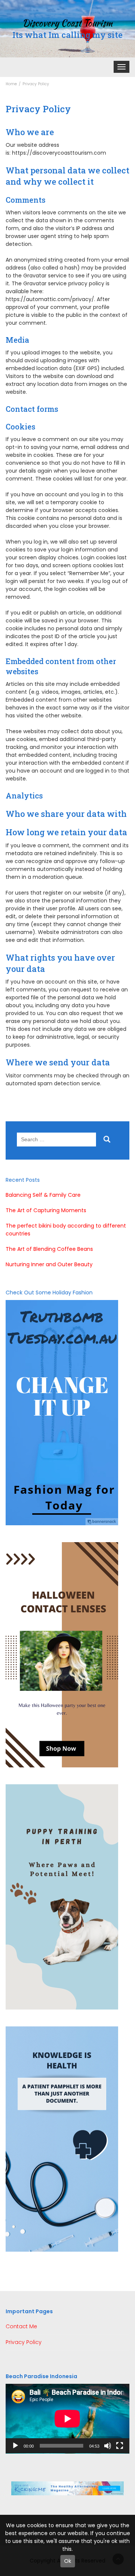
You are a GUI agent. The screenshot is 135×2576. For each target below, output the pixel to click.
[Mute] (108, 2446)
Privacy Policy (24, 2342)
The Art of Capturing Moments (46, 1210)
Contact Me (21, 2326)
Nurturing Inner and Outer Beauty (49, 1264)
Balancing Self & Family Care (43, 1195)
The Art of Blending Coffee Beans (49, 1249)
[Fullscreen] (120, 2446)
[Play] (15, 2446)
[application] (67, 2419)
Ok (68, 2561)
